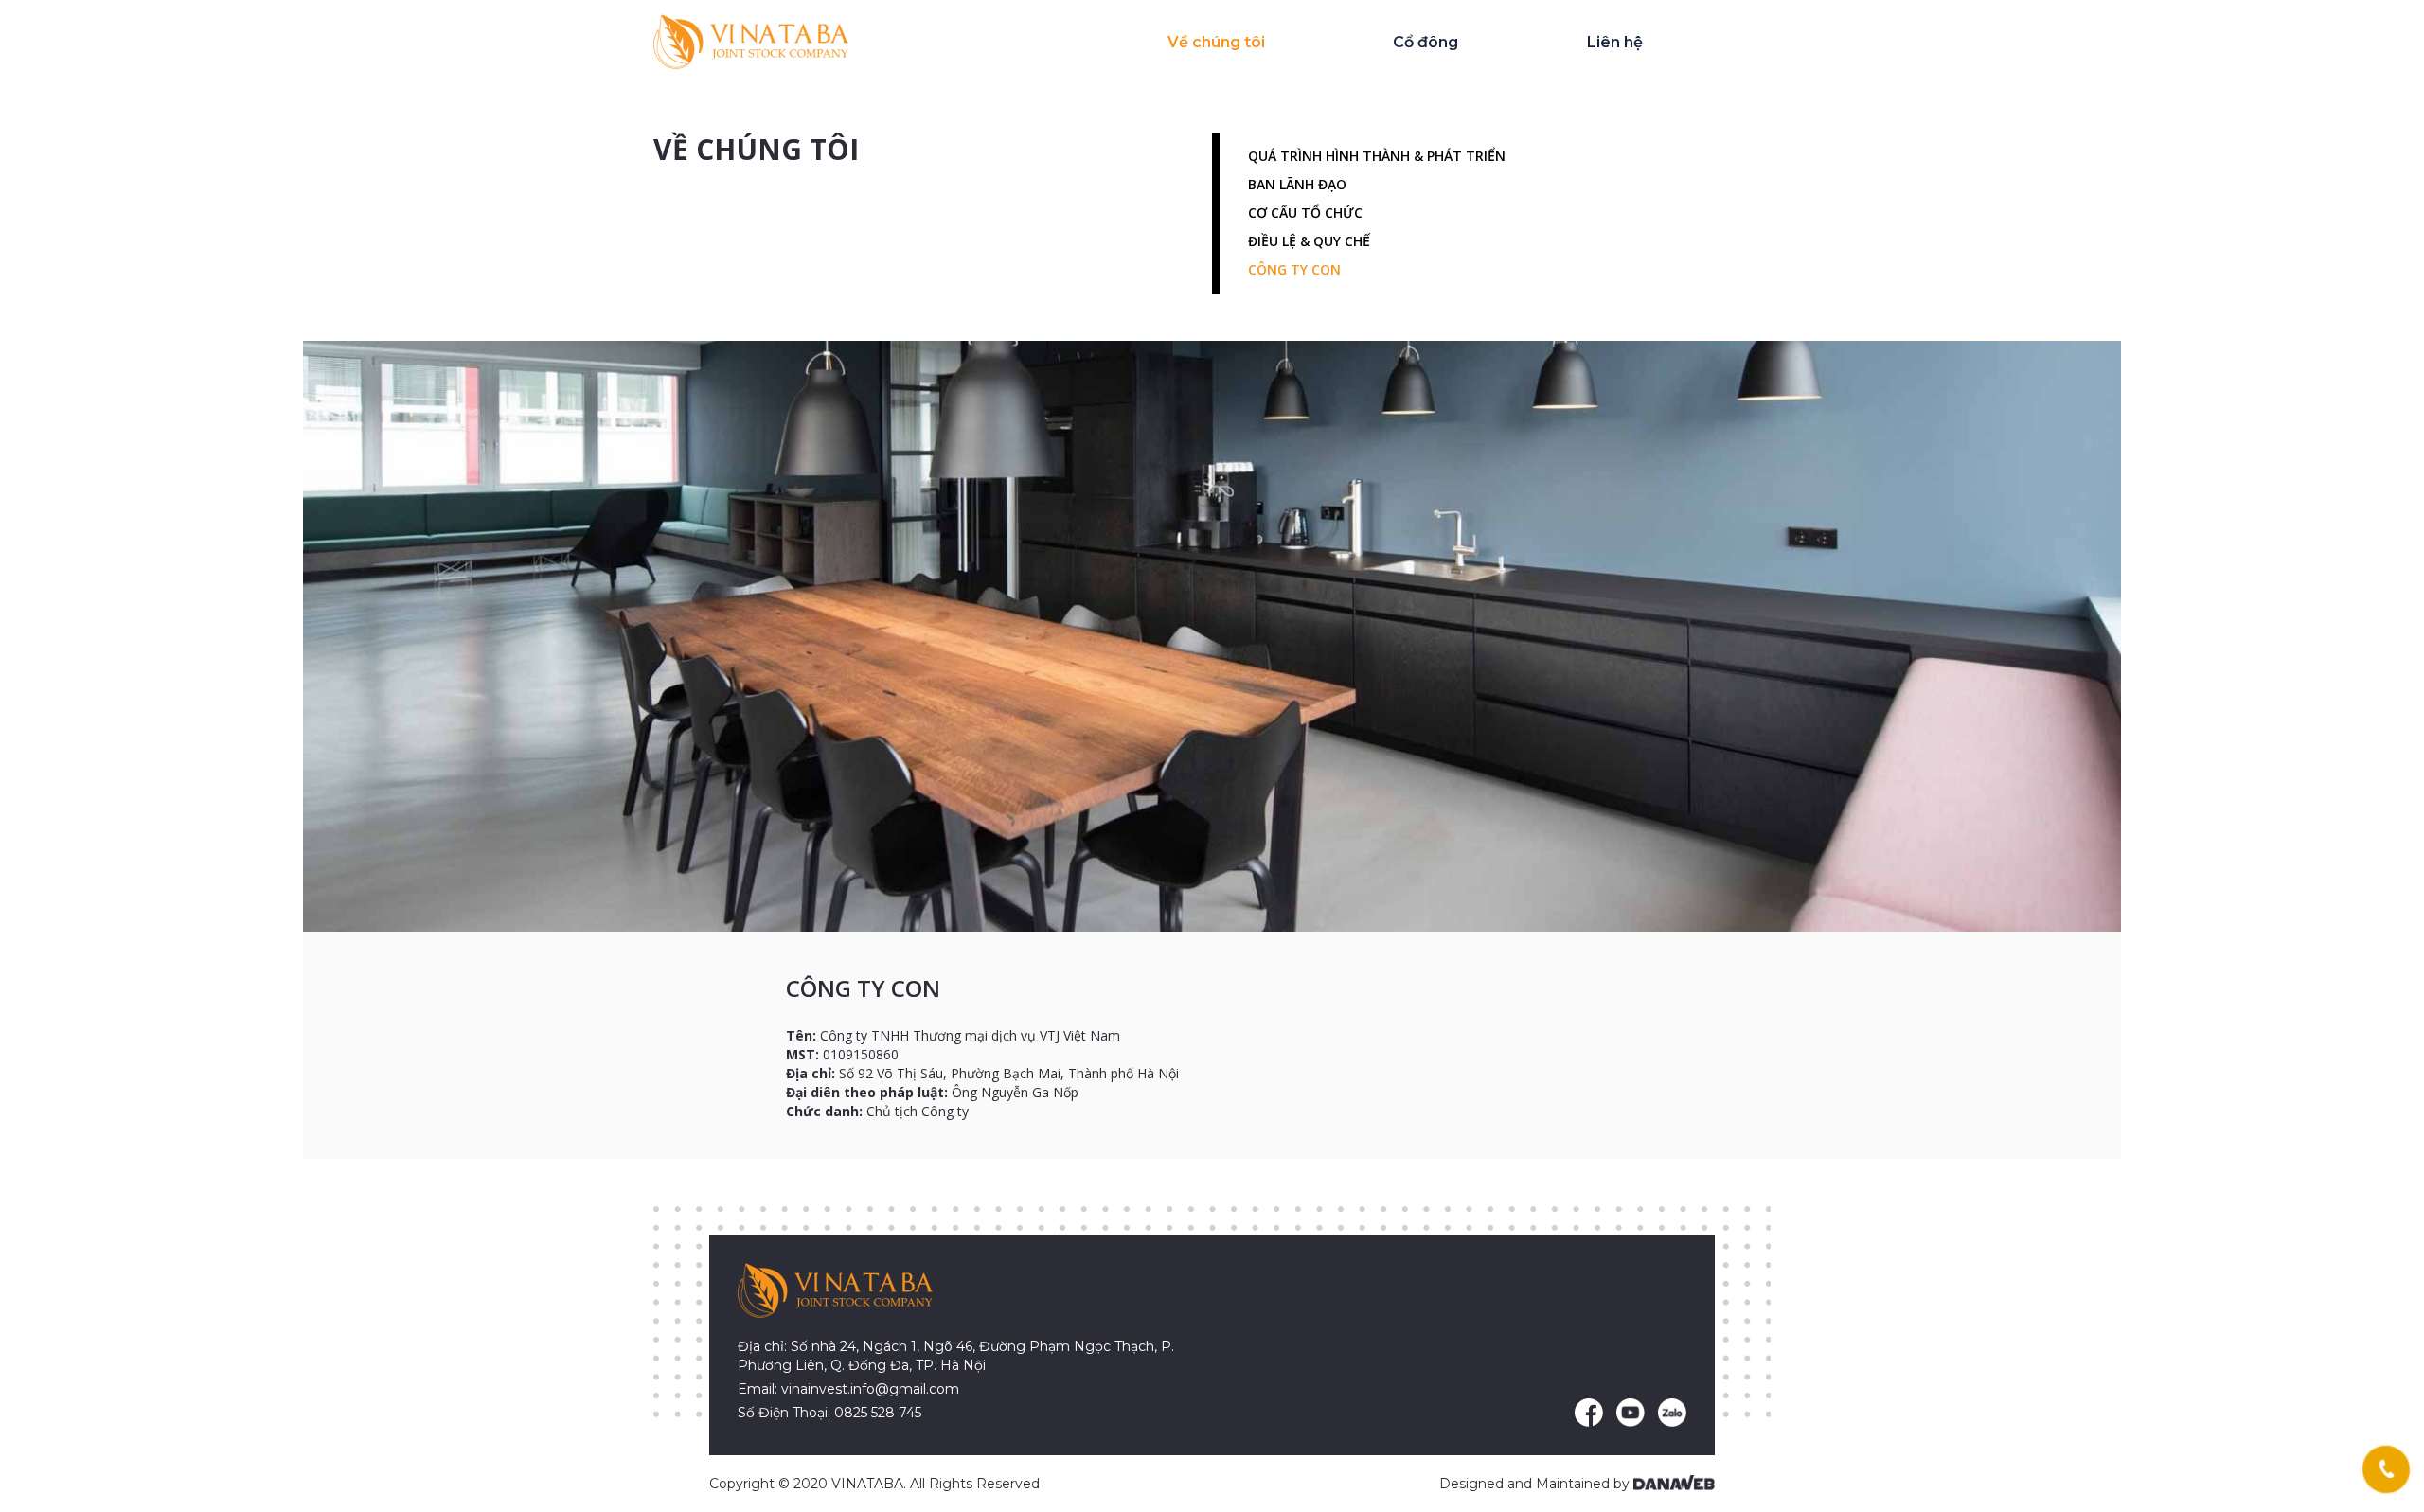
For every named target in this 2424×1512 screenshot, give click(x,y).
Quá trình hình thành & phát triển (1377, 156)
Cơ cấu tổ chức (1305, 213)
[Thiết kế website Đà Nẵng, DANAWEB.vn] (1674, 1484)
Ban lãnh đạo (1297, 184)
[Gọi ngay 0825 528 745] (2386, 1469)
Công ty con (1294, 269)
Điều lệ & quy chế (1309, 241)
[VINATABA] (751, 41)
